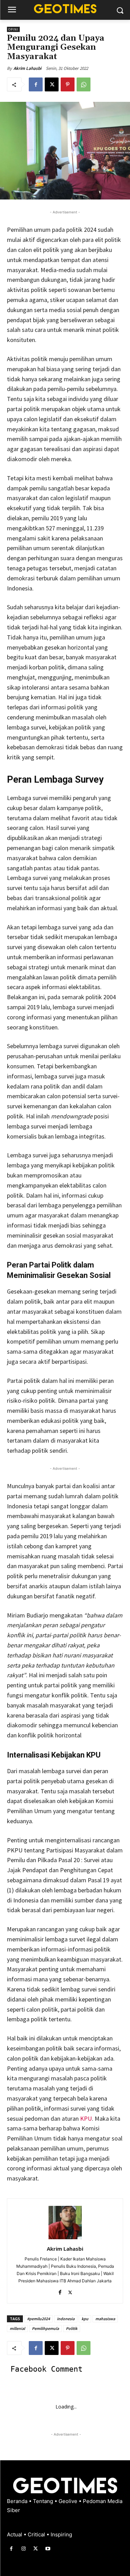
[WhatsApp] (84, 84)
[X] (52, 84)
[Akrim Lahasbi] (65, 2223)
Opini (13, 29)
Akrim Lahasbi (27, 68)
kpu (85, 2319)
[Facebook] (36, 84)
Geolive (69, 2501)
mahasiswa (105, 2319)
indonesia (66, 2319)
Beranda (18, 2501)
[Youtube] (48, 2549)
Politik (72, 2328)
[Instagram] (23, 2549)
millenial (17, 2328)
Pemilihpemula (45, 2328)
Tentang (44, 2501)
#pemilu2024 (38, 2319)
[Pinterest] (68, 84)
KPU (86, 2118)
